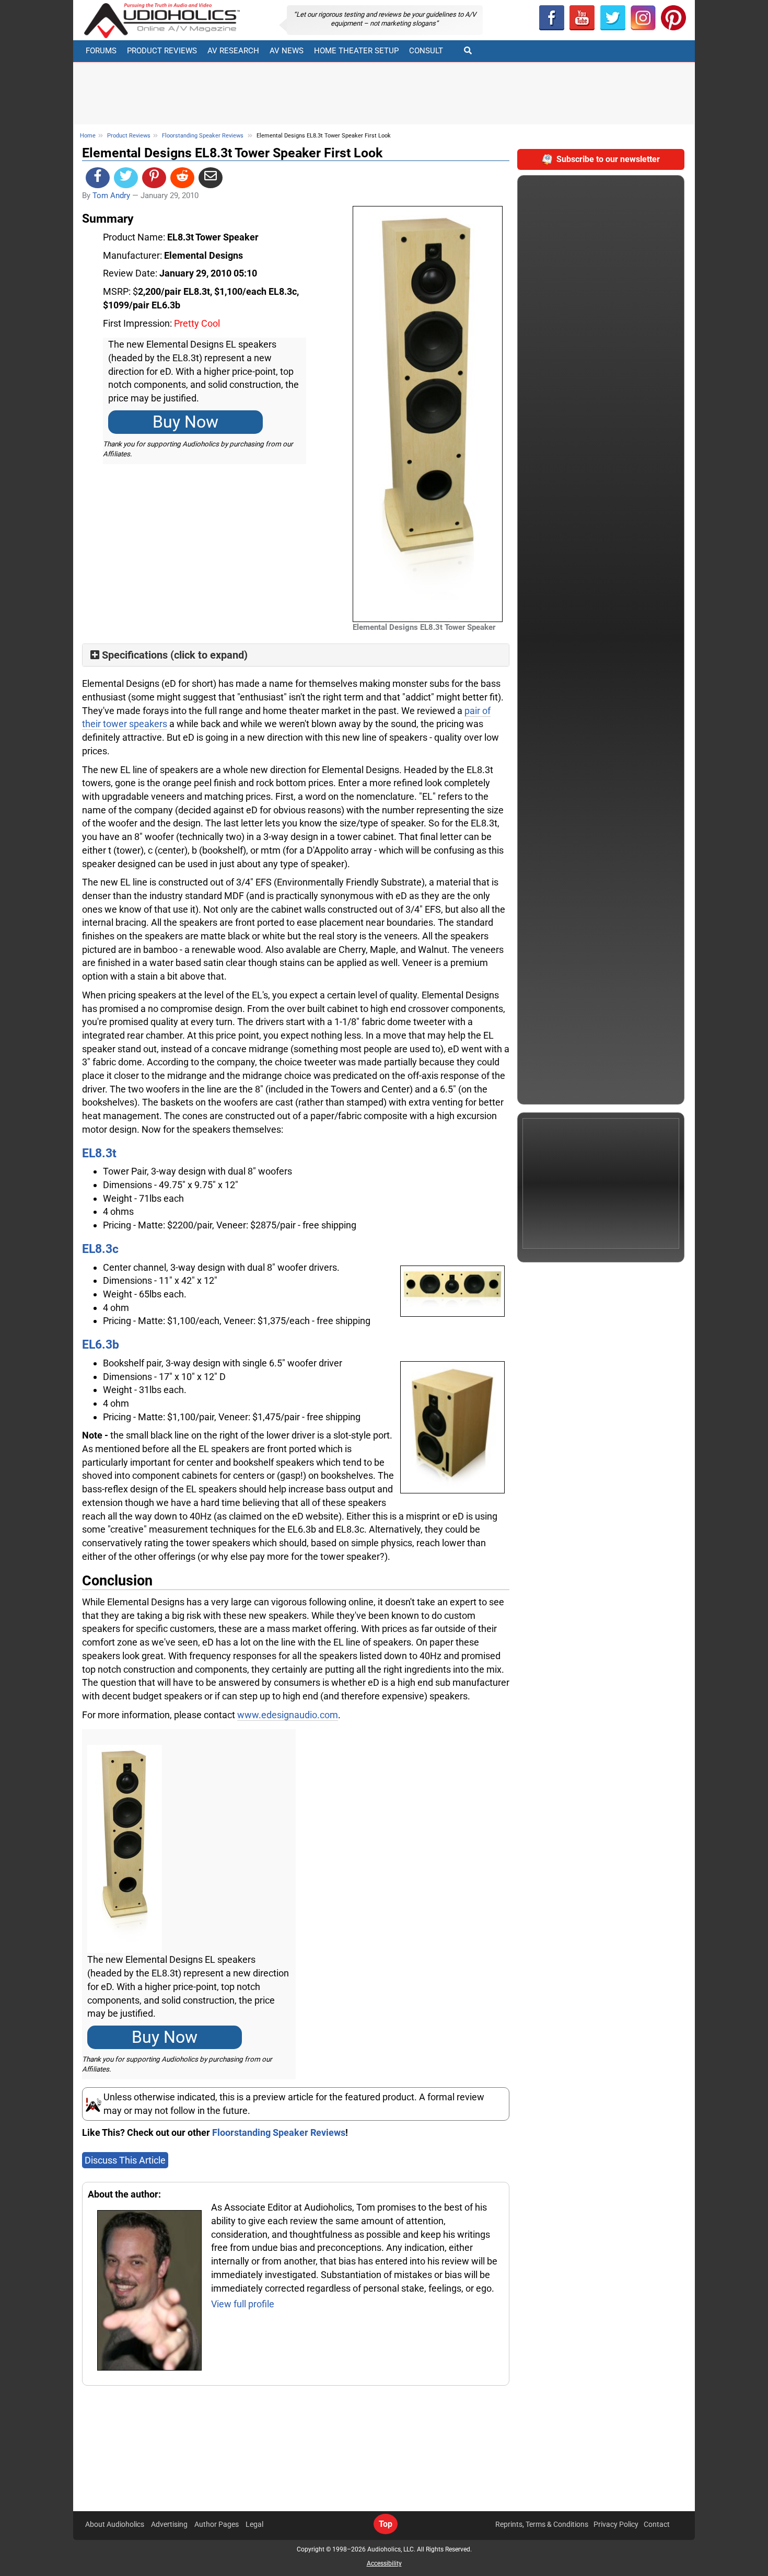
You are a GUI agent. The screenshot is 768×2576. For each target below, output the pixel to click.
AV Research (233, 51)
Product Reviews (162, 51)
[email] (211, 178)
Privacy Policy (616, 2524)
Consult (426, 51)
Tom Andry (111, 195)
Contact (657, 2524)
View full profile (243, 2304)
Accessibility (384, 2563)
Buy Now (185, 422)
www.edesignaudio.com (288, 1715)
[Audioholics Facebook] (552, 18)
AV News (287, 51)
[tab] (296, 655)
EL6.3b (101, 1344)
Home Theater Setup (356, 51)
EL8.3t (99, 1153)
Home (88, 136)
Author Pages (217, 2524)
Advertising (169, 2524)
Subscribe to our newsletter (608, 159)
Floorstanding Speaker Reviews (203, 136)
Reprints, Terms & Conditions (542, 2524)
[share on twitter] (126, 178)
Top (386, 2524)
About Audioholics (115, 2524)
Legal (254, 2524)
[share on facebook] (98, 178)
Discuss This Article (125, 2160)
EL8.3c (100, 1249)
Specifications (135, 655)
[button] (582, 18)
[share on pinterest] (154, 178)
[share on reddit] (182, 178)
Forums (101, 51)
